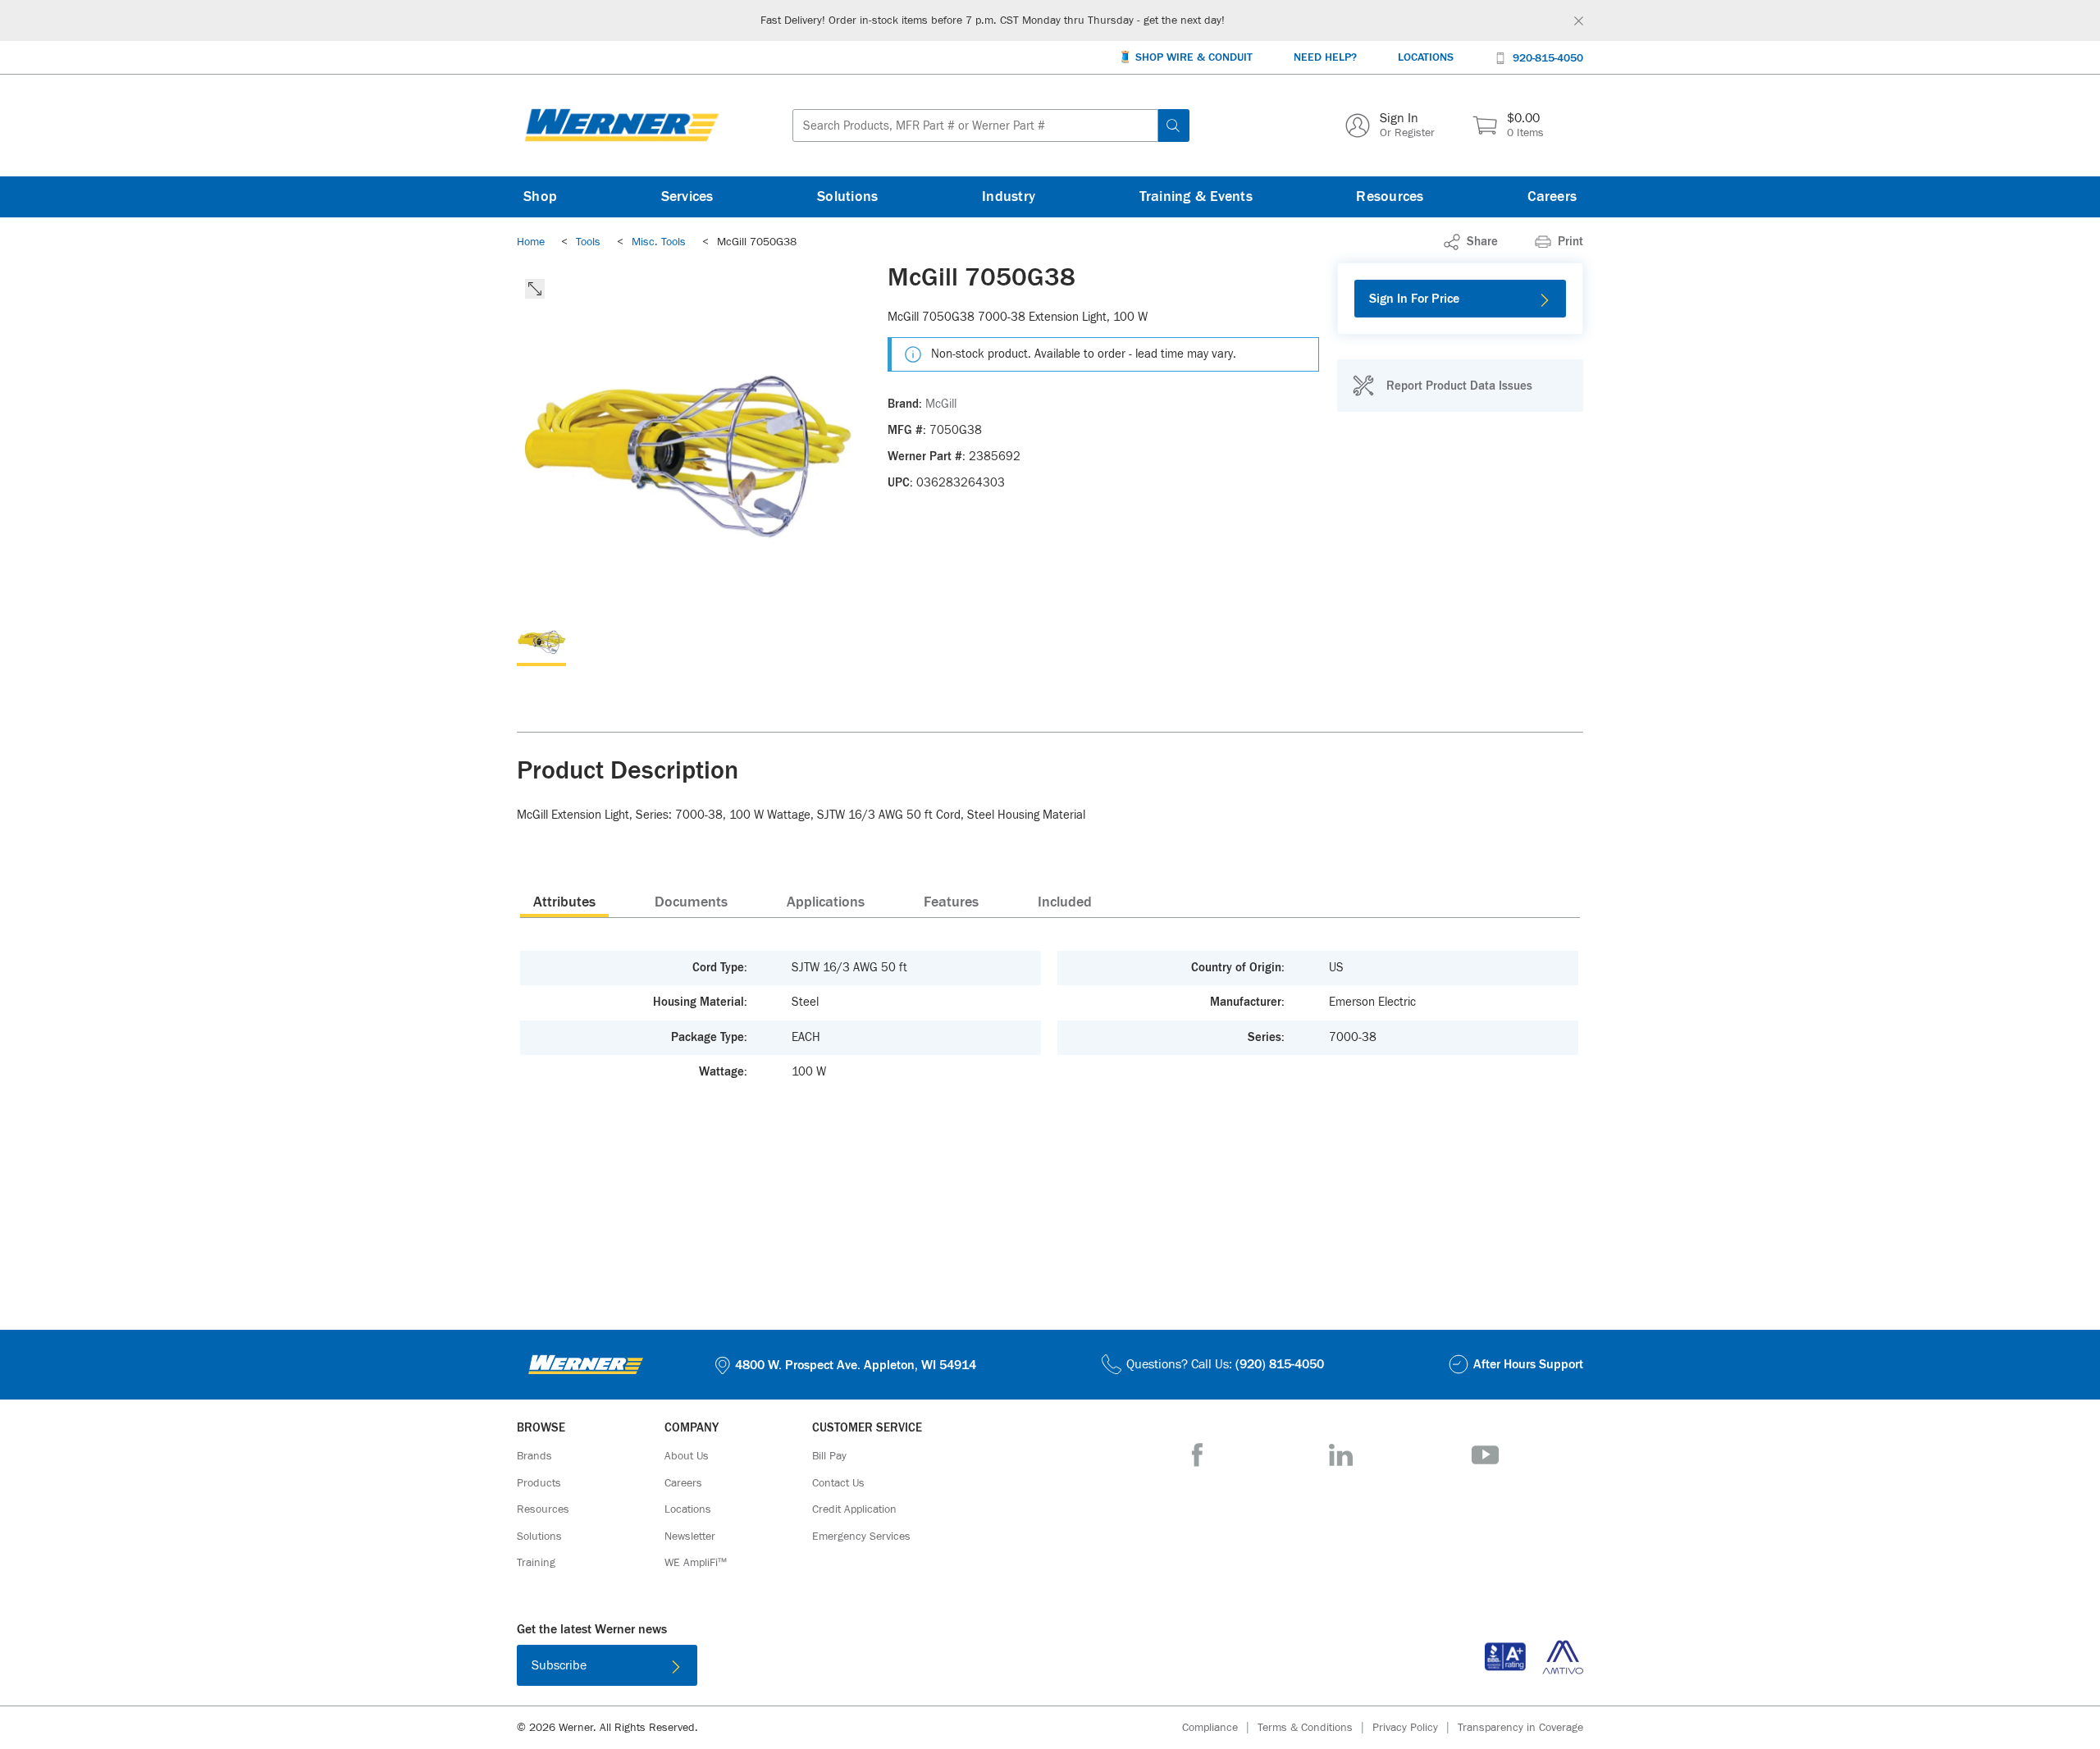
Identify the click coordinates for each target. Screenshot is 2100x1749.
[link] (1471, 242)
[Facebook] (1197, 1455)
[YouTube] (1485, 1455)
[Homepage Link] (622, 126)
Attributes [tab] (564, 902)
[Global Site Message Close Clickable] (1579, 21)
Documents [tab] (691, 902)
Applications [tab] (826, 902)
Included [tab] (1065, 902)
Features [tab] (951, 902)
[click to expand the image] (535, 289)
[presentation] (564, 902)
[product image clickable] (541, 642)
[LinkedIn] (1341, 1455)
